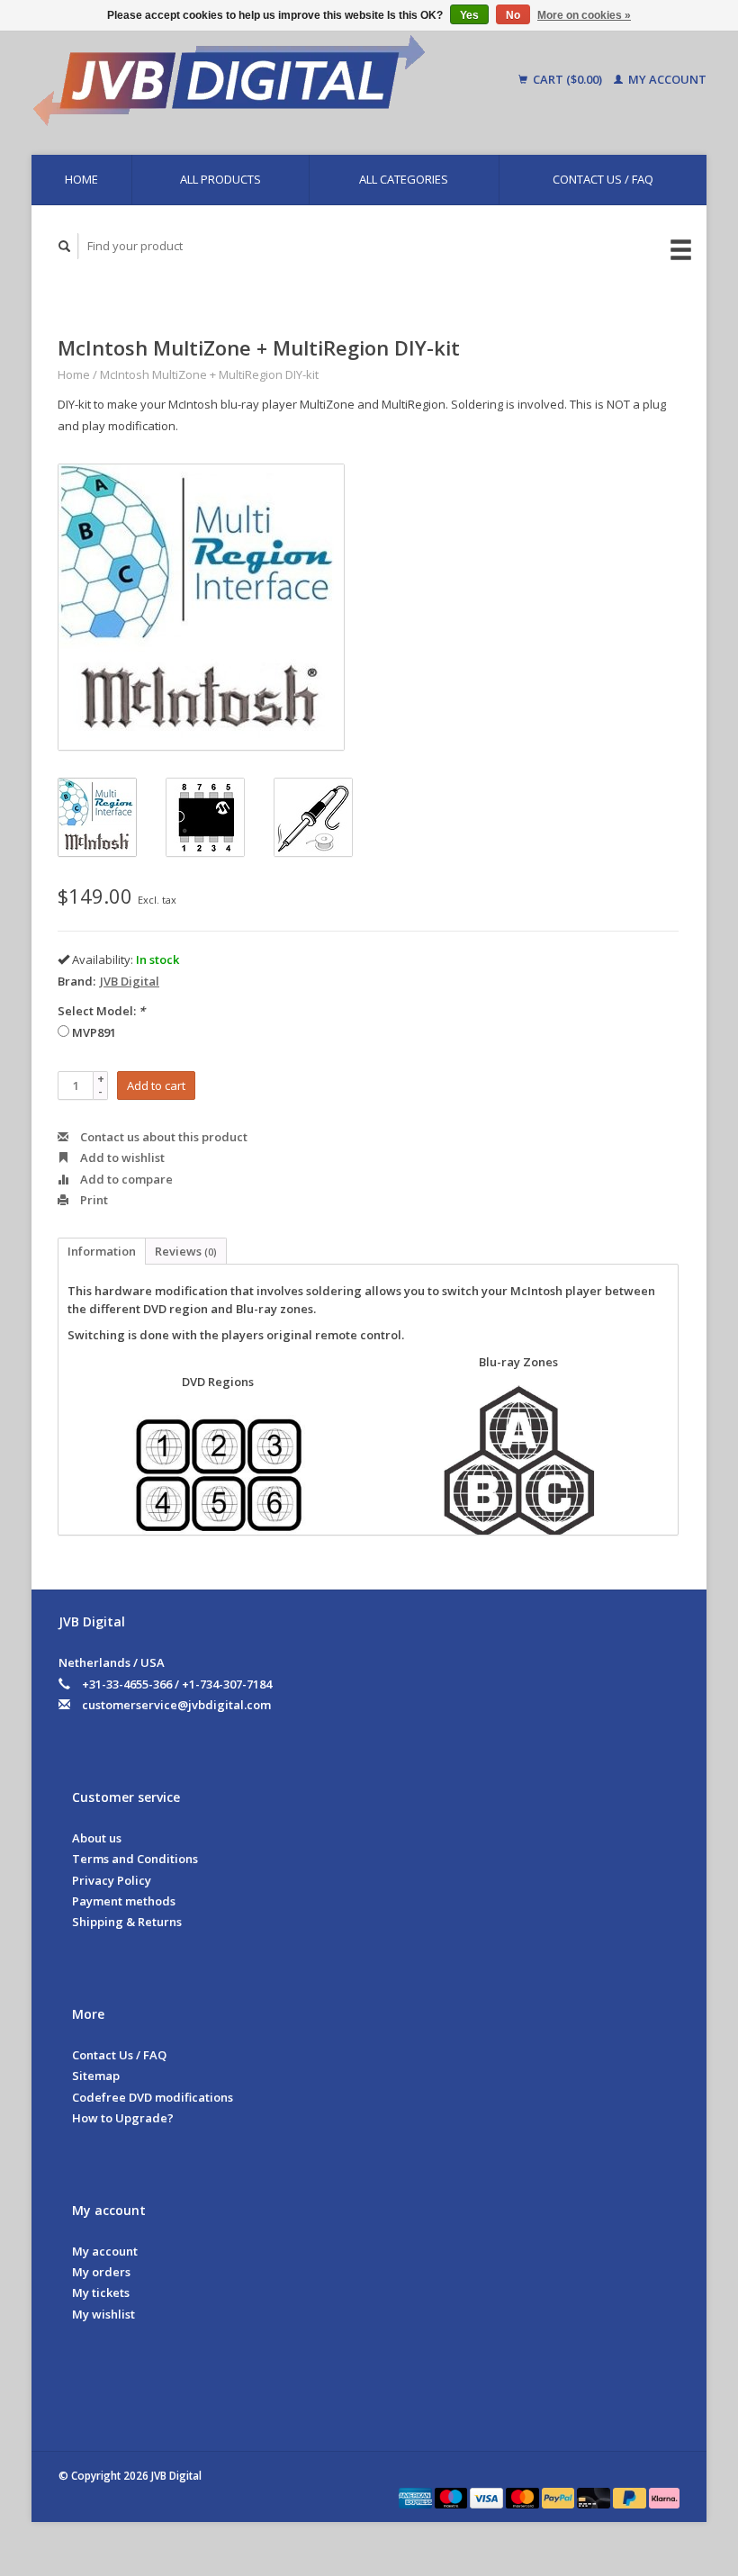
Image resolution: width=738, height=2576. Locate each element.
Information (102, 1251)
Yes (469, 15)
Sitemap (96, 2076)
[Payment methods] (417, 2497)
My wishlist (103, 2314)
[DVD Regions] (218, 1474)
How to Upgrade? (123, 2118)
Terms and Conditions (135, 1859)
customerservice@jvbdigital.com (176, 1705)
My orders (101, 2272)
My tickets (101, 2292)
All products (220, 179)
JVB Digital (130, 981)
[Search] (65, 246)
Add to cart (156, 1085)
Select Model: (101, 1011)
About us (97, 1838)
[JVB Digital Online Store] (260, 80)
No (513, 15)
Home (81, 179)
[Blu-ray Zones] (518, 1461)
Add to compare (125, 1179)
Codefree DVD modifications (153, 2097)
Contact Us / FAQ (603, 179)
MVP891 (94, 1032)
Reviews (186, 1251)
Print (93, 1200)
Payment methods (124, 1901)
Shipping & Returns (127, 1922)
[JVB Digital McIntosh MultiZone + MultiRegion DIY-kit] (201, 607)
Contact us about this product (162, 1137)
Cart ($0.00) (567, 79)
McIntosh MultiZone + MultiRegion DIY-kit (209, 374)
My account (666, 79)
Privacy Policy (112, 1880)
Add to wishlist (121, 1157)
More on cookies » (584, 15)
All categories (404, 179)
